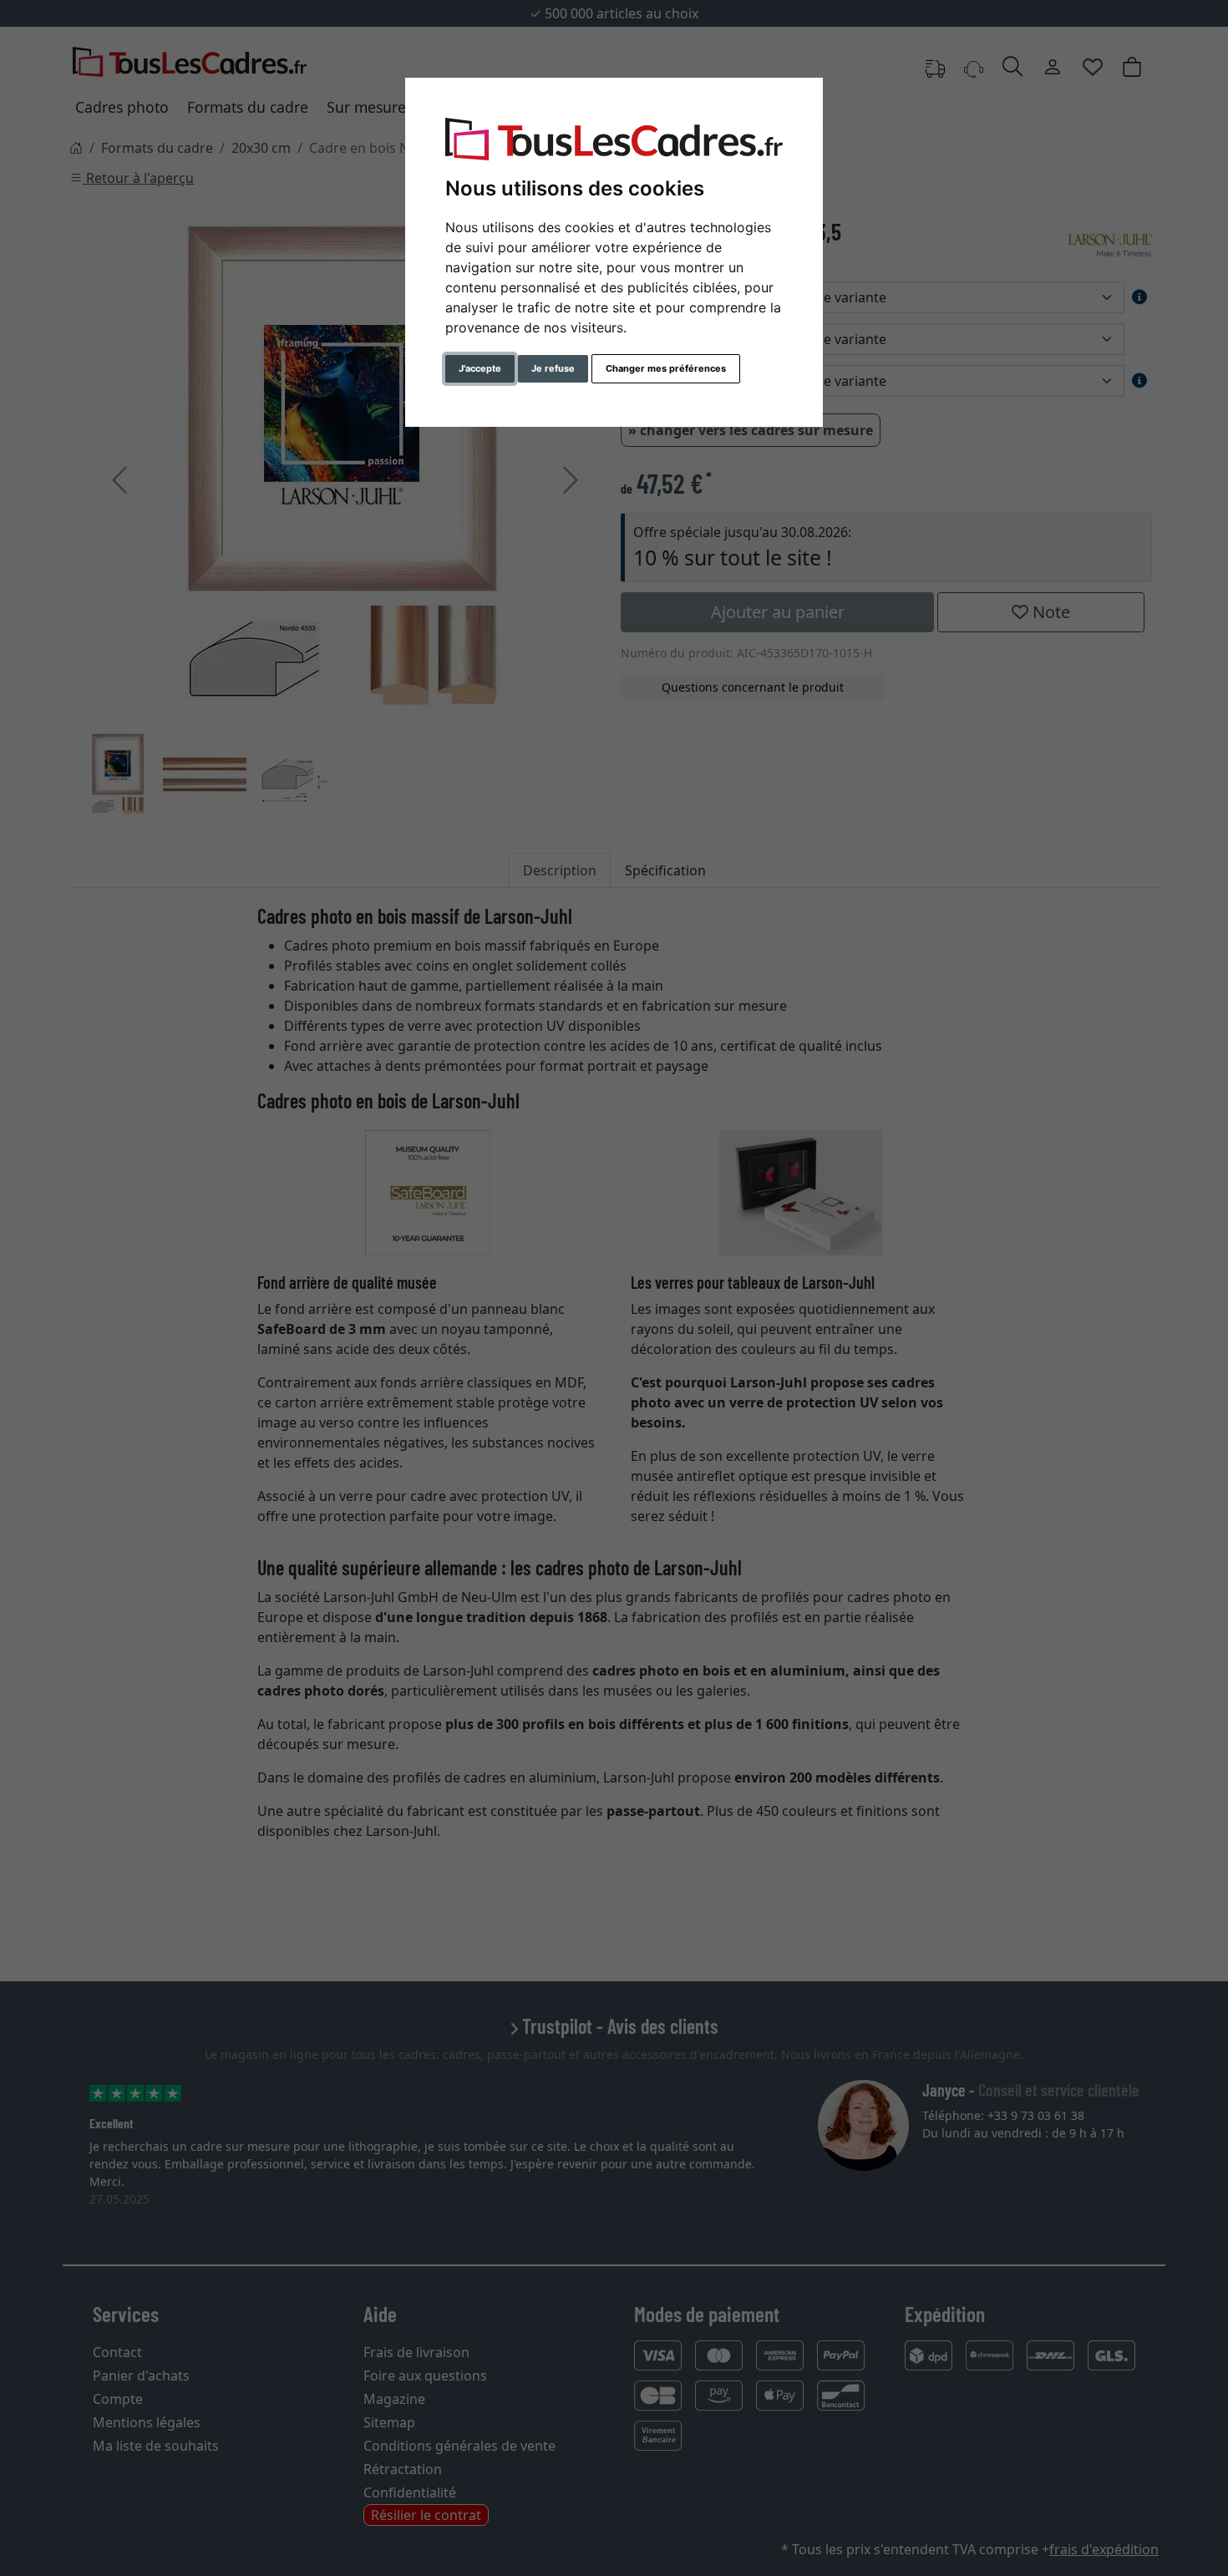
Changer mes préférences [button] (666, 368)
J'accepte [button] (480, 368)
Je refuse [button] (553, 368)
